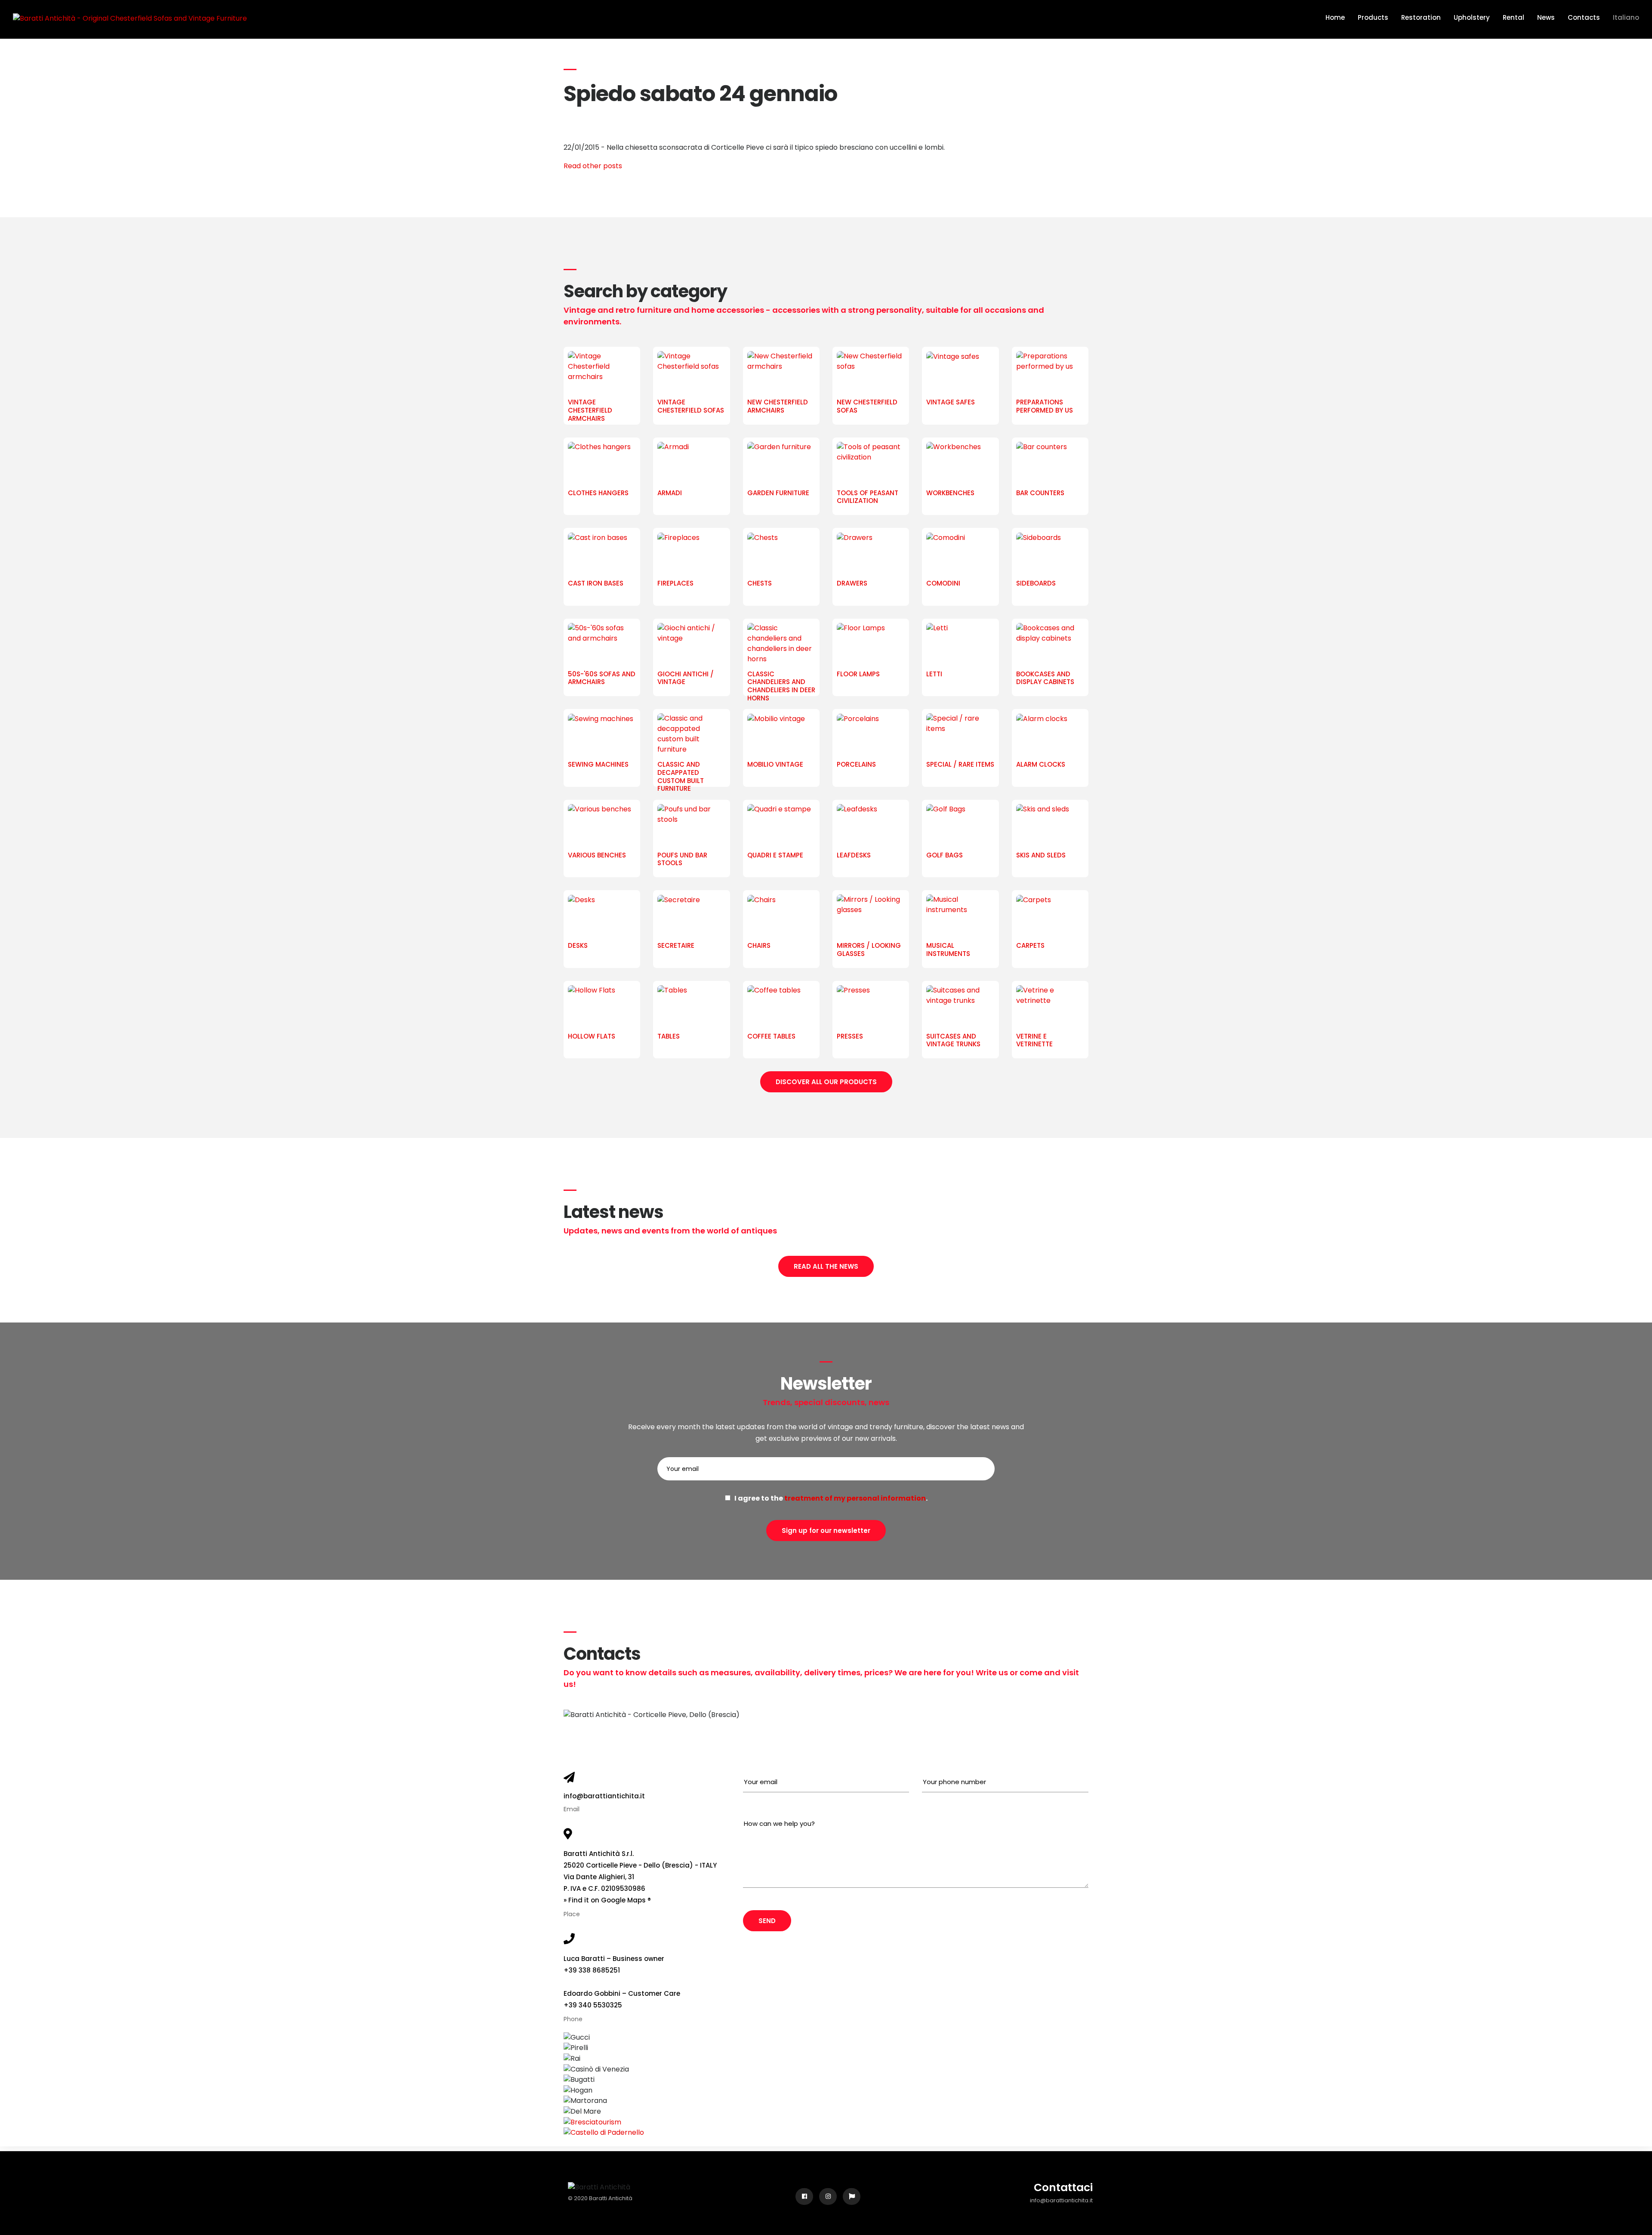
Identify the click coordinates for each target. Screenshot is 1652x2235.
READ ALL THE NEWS (826, 1266)
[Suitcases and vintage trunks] (960, 1007)
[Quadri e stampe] (781, 826)
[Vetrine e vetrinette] (1050, 1007)
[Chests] (781, 554)
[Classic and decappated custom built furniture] (691, 735)
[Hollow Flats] (602, 1007)
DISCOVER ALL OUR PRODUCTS (826, 1082)
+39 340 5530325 (593, 2005)
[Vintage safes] (960, 373)
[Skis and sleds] (1050, 826)
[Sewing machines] (602, 735)
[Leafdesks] (871, 826)
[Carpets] (1050, 916)
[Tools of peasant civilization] (871, 463)
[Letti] (960, 644)
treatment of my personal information (855, 1498)
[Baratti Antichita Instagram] (828, 2196)
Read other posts (593, 166)
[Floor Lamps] (871, 644)
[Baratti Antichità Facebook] (804, 2196)
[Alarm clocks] (1050, 735)
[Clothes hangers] (602, 463)
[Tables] (691, 1007)
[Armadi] (691, 463)
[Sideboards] (1050, 554)
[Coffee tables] (781, 1007)
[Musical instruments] (960, 916)
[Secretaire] (691, 916)
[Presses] (871, 1007)
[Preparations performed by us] (1050, 373)
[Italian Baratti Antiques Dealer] (852, 2196)
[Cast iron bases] (602, 554)
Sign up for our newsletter (826, 1531)
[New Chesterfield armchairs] (781, 373)
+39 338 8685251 (592, 1970)
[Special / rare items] (960, 735)
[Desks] (602, 916)
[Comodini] (960, 554)
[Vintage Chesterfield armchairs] (602, 373)
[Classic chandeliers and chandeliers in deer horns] (781, 644)
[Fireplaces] (691, 554)
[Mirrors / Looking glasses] (871, 916)
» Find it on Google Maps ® (607, 1900)
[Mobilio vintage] (781, 735)
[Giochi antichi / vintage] (691, 644)
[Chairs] (781, 916)
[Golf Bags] (960, 826)
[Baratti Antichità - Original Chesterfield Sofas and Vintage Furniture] (130, 18)
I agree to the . (829, 1498)
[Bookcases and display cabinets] (1050, 644)
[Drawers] (871, 554)
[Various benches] (602, 826)
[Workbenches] (960, 463)
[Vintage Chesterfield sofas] (691, 373)
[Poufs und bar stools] (691, 826)
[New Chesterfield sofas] (871, 373)
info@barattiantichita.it (604, 1796)
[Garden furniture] (781, 463)
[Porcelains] (871, 735)
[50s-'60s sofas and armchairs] (602, 644)
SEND (767, 1921)
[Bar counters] (1050, 463)
